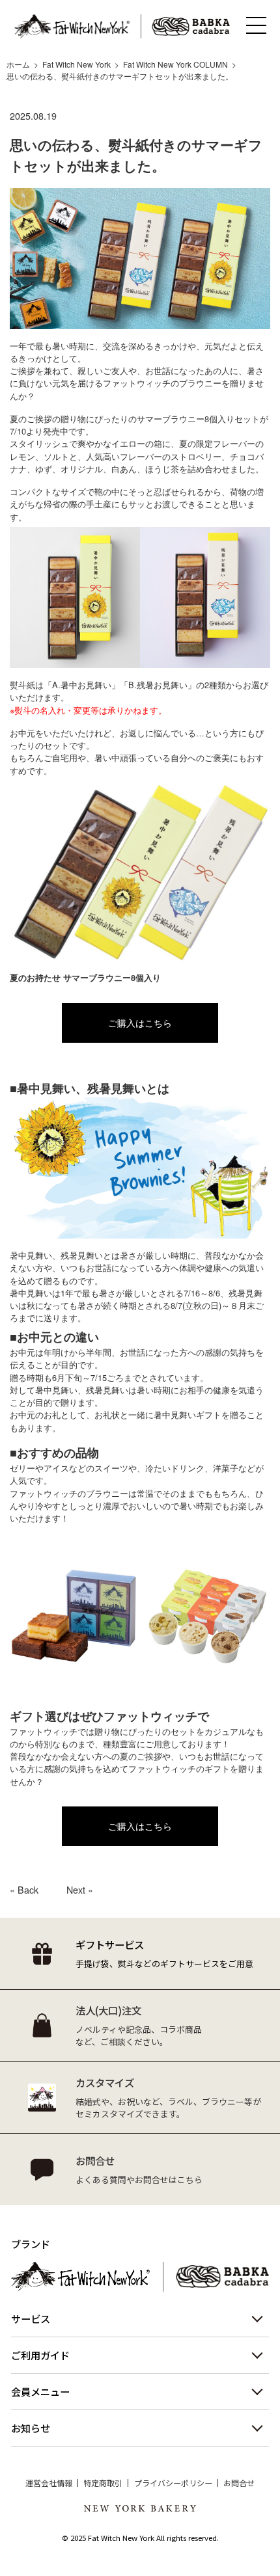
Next (76, 1890)
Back (28, 1890)
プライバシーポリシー (173, 2483)
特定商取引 (103, 2483)
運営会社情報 (49, 2483)
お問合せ (239, 2483)
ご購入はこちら (140, 1023)
